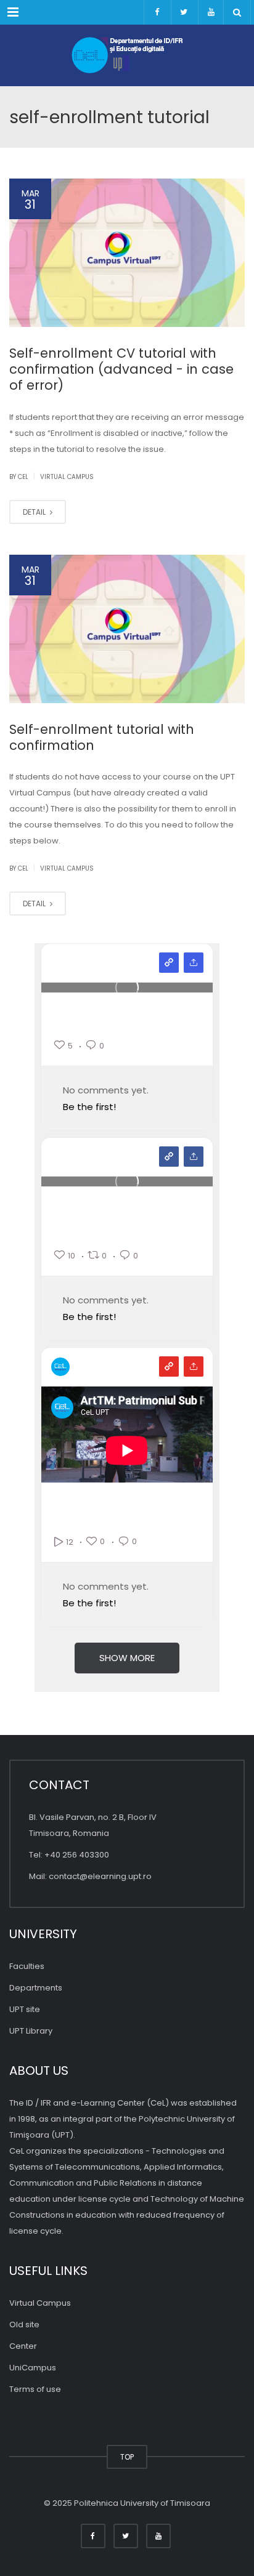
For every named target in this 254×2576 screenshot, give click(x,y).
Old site (24, 2324)
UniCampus (33, 2368)
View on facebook (169, 1157)
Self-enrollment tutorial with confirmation (102, 737)
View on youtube (169, 1366)
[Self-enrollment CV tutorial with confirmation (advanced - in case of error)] (127, 253)
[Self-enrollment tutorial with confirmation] (127, 629)
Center (23, 2346)
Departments (36, 1988)
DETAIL (35, 512)
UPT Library (31, 2031)
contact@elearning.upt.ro (100, 1876)
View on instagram (169, 963)
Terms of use (35, 2389)
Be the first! (89, 1107)
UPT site (25, 2009)
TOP (127, 2457)
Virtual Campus (67, 477)
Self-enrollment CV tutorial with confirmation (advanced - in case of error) (121, 369)
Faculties (27, 1966)
